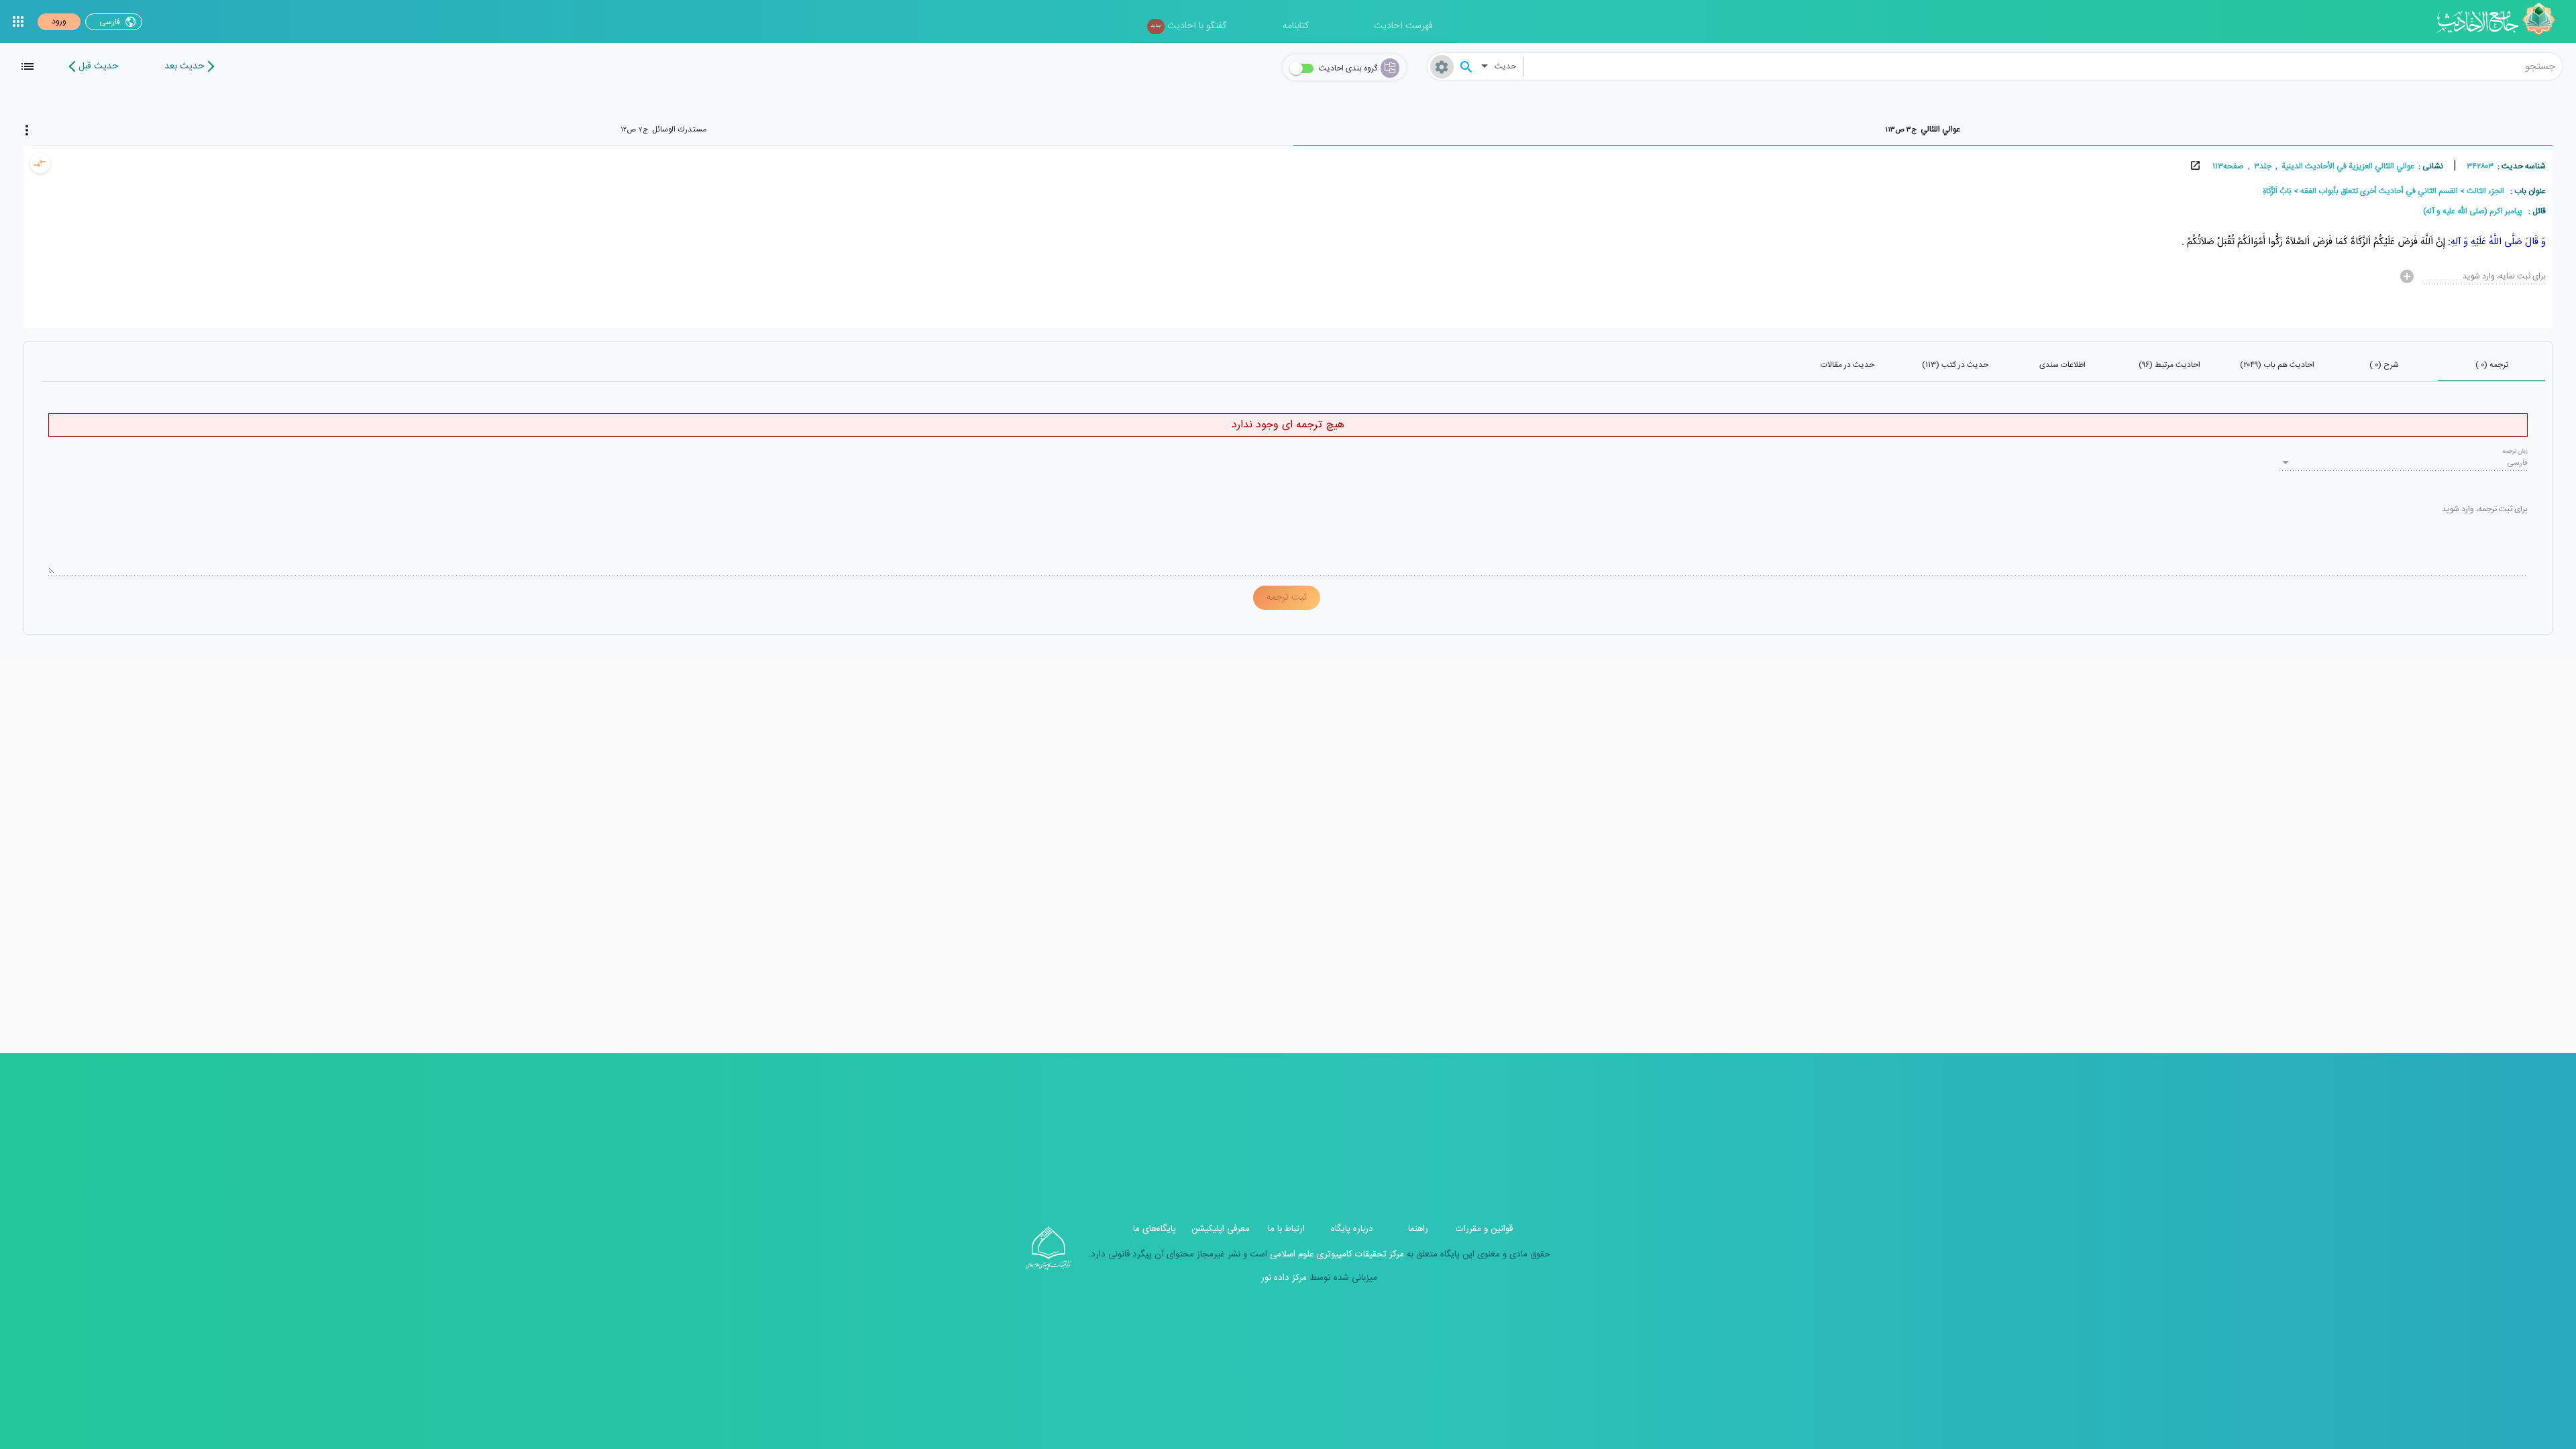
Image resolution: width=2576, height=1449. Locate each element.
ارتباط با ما (1286, 1229)
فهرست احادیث (1403, 26)
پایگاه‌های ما (1155, 1229)
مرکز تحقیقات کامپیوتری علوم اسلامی (1336, 1254)
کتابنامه (1296, 26)
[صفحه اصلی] (2501, 21)
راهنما (1418, 1229)
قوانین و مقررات (1484, 1229)
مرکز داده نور (1284, 1278)
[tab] (1923, 129)
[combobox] (2043, 66)
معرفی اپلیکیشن (1221, 1229)
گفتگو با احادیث (1188, 26)
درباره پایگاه (1352, 1229)
